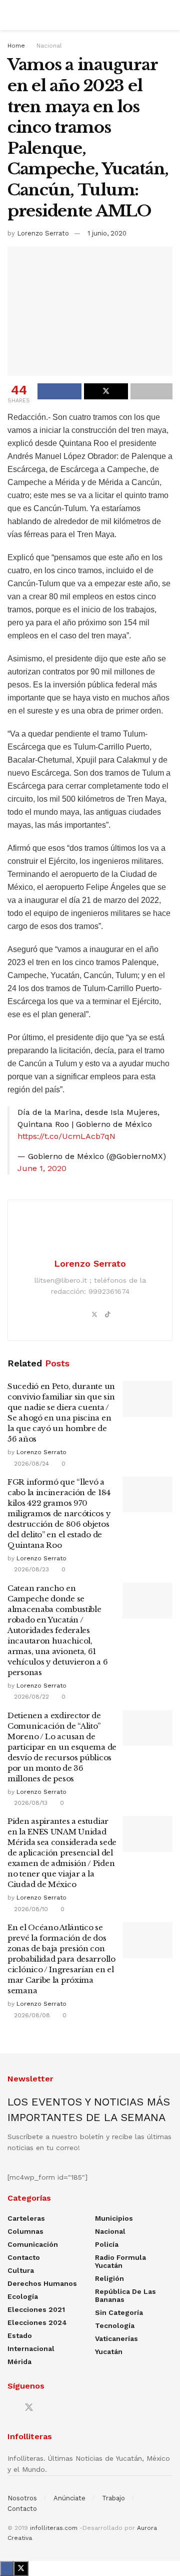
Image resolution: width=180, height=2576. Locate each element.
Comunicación (33, 2244)
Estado (20, 2335)
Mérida (19, 2362)
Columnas (25, 2231)
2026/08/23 (30, 1569)
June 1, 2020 (42, 1168)
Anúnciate (69, 2498)
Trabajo (113, 2498)
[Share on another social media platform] (151, 391)
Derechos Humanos (42, 2283)
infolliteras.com (54, 2528)
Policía (107, 2244)
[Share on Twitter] (106, 391)
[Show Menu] (12, 15)
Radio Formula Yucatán (120, 2261)
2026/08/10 (30, 1909)
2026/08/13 (30, 1803)
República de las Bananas (125, 2295)
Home (16, 46)
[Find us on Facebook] (11, 2408)
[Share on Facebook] (59, 391)
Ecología (23, 2296)
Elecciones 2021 (36, 2309)
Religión (109, 2278)
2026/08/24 (30, 1464)
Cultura (21, 2270)
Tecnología (115, 2325)
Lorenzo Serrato (43, 233)
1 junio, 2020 (107, 233)
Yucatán (109, 2352)
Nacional (49, 46)
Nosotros (22, 2498)
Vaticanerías (116, 2338)
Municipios (114, 2218)
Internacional (31, 2349)
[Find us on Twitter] (29, 2408)
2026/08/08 (31, 2015)
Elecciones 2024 (37, 2322)
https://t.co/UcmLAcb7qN (66, 1136)
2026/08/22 (30, 1697)
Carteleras (26, 2218)
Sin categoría (119, 2312)
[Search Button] (168, 15)
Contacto (24, 2257)
